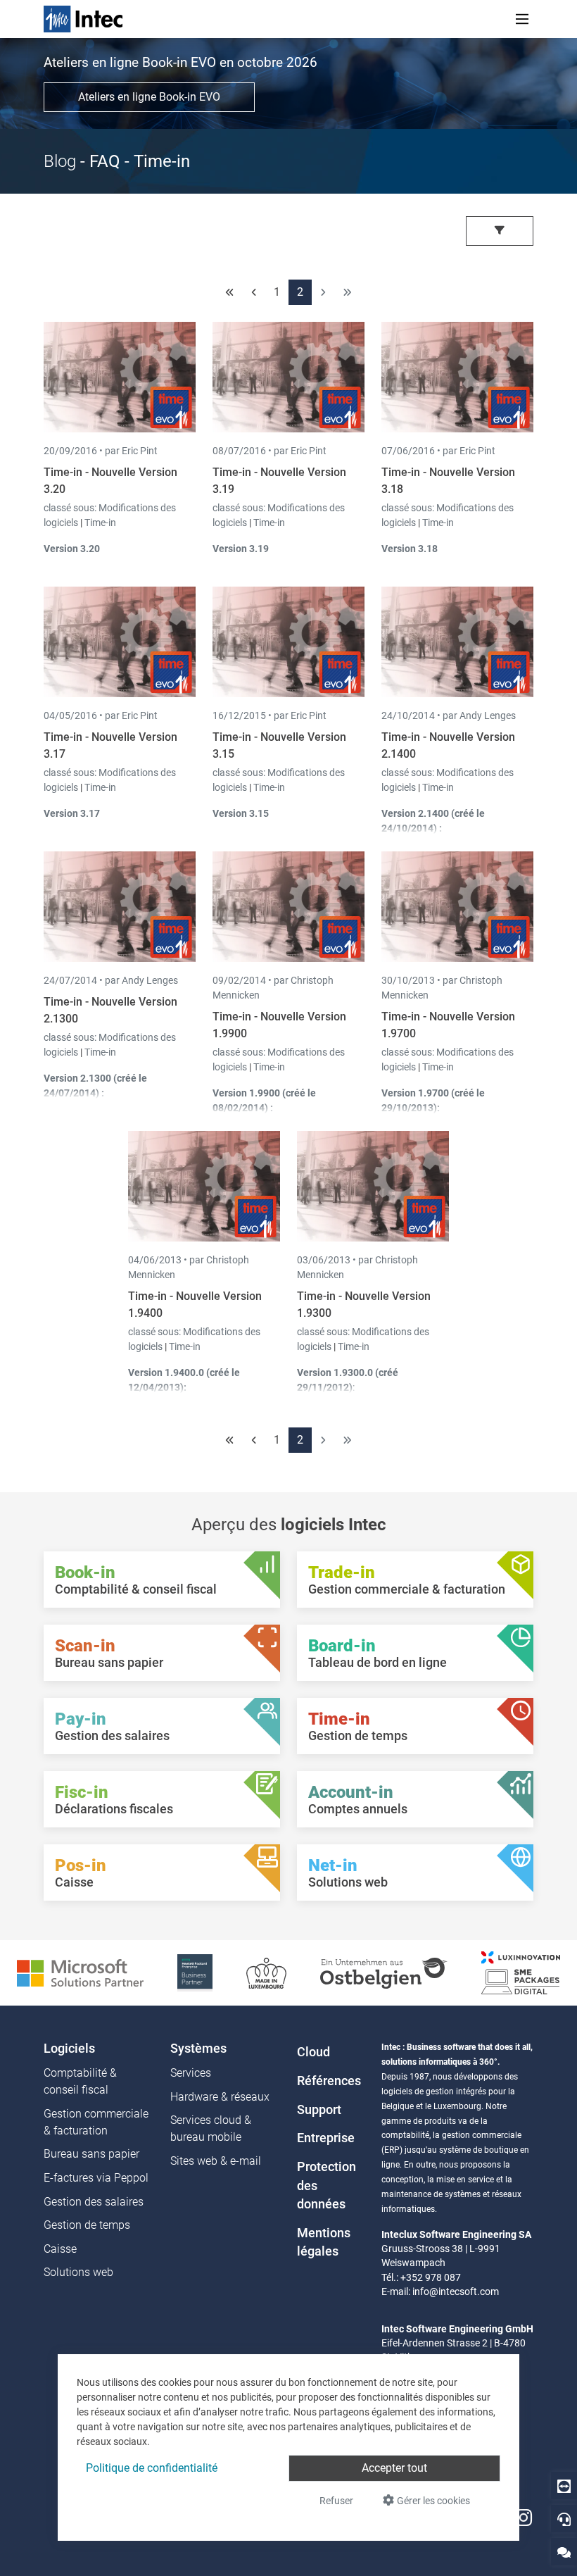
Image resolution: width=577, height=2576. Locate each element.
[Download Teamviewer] (564, 2486)
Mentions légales (324, 2242)
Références (329, 2081)
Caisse (60, 2249)
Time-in (100, 523)
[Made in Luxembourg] (266, 1972)
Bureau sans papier (91, 2154)
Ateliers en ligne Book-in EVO (149, 97)
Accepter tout (394, 2468)
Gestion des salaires (94, 2202)
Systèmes (198, 2049)
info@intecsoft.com (456, 2291)
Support (319, 2110)
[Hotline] (564, 2519)
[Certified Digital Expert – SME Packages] (521, 1972)
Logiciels (69, 2049)
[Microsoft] (80, 1972)
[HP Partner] (195, 1972)
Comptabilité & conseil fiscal (80, 2081)
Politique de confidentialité (152, 2468)
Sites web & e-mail (216, 2161)
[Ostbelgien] (384, 1972)
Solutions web (78, 2272)
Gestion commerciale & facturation (96, 2122)
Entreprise (326, 2138)
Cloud (313, 2052)
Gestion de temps (87, 2225)
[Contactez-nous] (564, 2552)
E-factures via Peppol (96, 2178)
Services (191, 2073)
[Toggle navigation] (522, 19)
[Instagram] (524, 2518)
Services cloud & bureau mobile (211, 2128)
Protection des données (326, 2186)
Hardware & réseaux (220, 2097)
